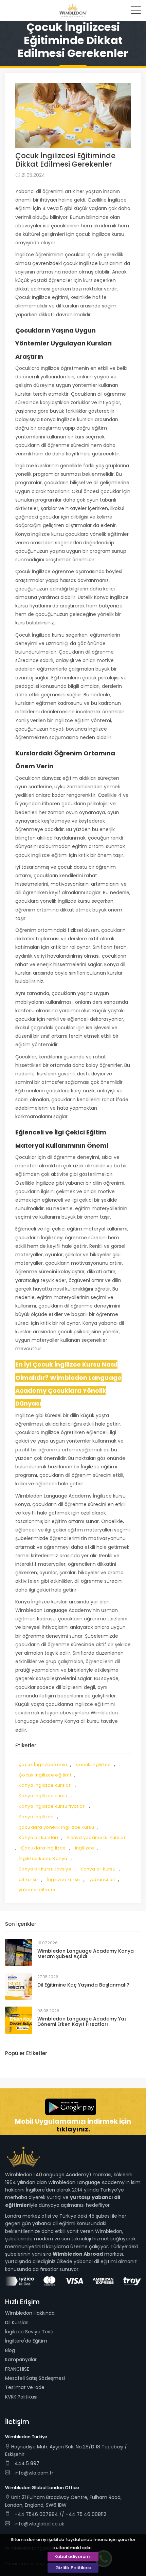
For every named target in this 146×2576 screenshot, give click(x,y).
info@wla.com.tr (34, 2473)
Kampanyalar (21, 2359)
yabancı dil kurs (37, 1890)
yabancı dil (102, 1879)
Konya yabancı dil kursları (97, 1837)
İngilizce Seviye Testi (29, 2332)
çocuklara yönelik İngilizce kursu (56, 1827)
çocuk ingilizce (93, 1764)
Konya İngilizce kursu (43, 1796)
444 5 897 (26, 2463)
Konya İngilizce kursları (45, 1785)
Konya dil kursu (98, 1869)
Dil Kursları (17, 2323)
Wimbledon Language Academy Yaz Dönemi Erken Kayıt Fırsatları (82, 2022)
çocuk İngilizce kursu (43, 1764)
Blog (10, 2350)
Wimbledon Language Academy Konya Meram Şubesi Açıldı (86, 1954)
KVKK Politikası (21, 2397)
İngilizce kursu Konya (43, 1858)
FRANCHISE (17, 2369)
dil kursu (28, 1879)
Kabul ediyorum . (73, 2556)
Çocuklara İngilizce (43, 1848)
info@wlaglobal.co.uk (39, 2524)
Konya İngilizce (36, 1817)
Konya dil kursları (38, 1837)
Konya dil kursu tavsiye (45, 1869)
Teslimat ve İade (25, 2387)
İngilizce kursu (64, 1879)
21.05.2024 (33, 175)
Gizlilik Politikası (73, 2568)
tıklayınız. (73, 2129)
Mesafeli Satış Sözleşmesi (35, 2378)
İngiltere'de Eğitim (26, 2341)
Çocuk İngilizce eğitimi (45, 1775)
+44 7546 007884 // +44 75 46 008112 (60, 2514)
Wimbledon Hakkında (30, 2313)
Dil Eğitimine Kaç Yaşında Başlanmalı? (83, 1985)
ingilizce (85, 1848)
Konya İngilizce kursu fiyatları (52, 1806)
